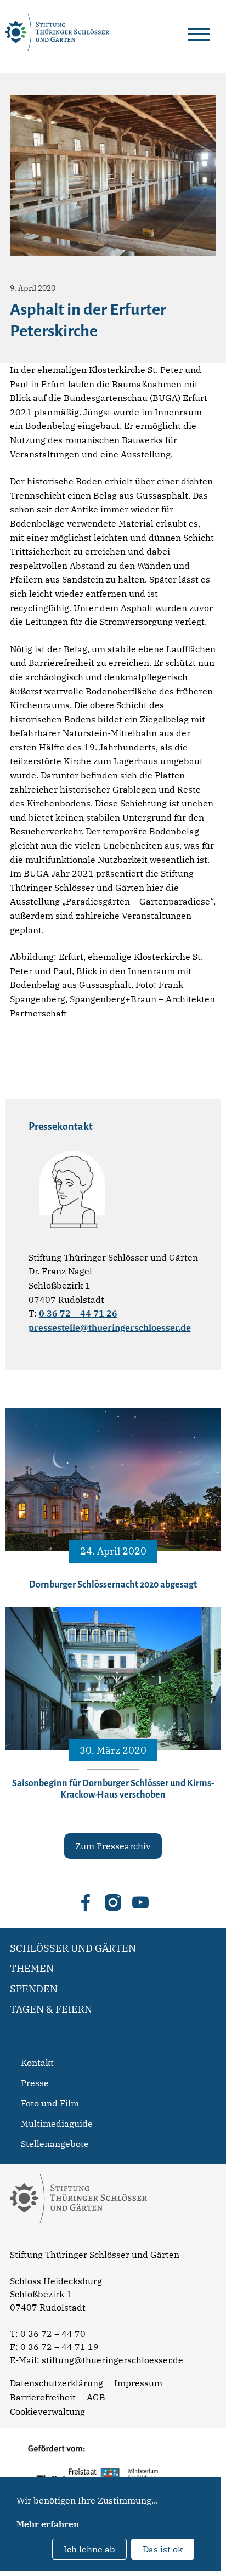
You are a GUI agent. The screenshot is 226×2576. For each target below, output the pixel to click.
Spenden (34, 1989)
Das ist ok (163, 2549)
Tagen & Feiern (51, 2009)
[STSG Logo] (78, 2242)
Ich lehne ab (89, 2549)
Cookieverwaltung (47, 2411)
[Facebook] (86, 1902)
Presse (35, 2083)
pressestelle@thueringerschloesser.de (110, 1327)
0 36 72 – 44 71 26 (78, 1313)
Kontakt (37, 2063)
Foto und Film (50, 2103)
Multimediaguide (57, 2123)
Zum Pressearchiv (113, 1846)
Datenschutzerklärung (56, 2383)
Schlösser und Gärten (73, 1948)
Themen (32, 1968)
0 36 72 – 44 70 (53, 2334)
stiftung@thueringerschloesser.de (112, 2360)
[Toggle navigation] (199, 32)
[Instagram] (113, 1902)
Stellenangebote (55, 2144)
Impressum (138, 2383)
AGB (96, 2397)
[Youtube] (140, 1902)
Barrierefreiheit (43, 2397)
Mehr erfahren (48, 2524)
